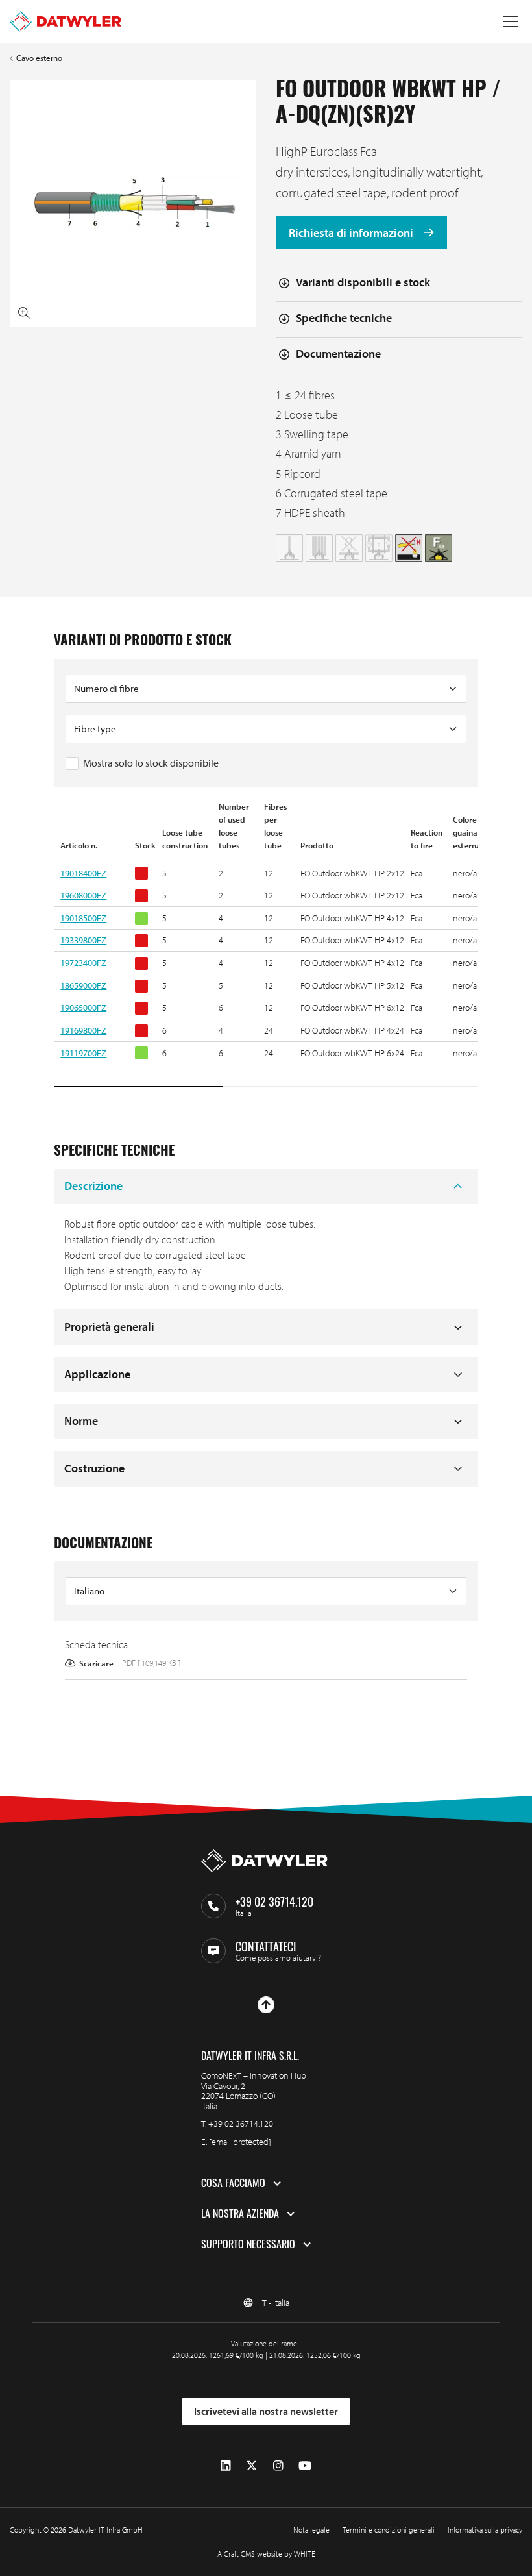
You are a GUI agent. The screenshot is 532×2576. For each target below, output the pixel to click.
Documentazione (338, 353)
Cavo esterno (39, 58)
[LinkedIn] (226, 2465)
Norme (81, 1421)
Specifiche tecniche (344, 318)
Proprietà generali (109, 1327)
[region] (266, 945)
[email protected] (240, 2142)
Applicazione (97, 1374)
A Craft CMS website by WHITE (266, 2554)
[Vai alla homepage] (66, 21)
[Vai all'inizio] (266, 2005)
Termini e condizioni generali (389, 2530)
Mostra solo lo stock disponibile (151, 763)
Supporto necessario (248, 2244)
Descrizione (93, 1186)
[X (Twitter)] (252, 2465)
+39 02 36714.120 (241, 2124)
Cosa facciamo (233, 2183)
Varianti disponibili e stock (363, 282)
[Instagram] (278, 2465)
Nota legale (311, 2530)
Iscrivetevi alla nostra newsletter (266, 2411)
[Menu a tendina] (511, 21)
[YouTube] (305, 2465)
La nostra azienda (240, 2214)
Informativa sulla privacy (485, 2530)
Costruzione (94, 1468)
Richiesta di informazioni (352, 233)
